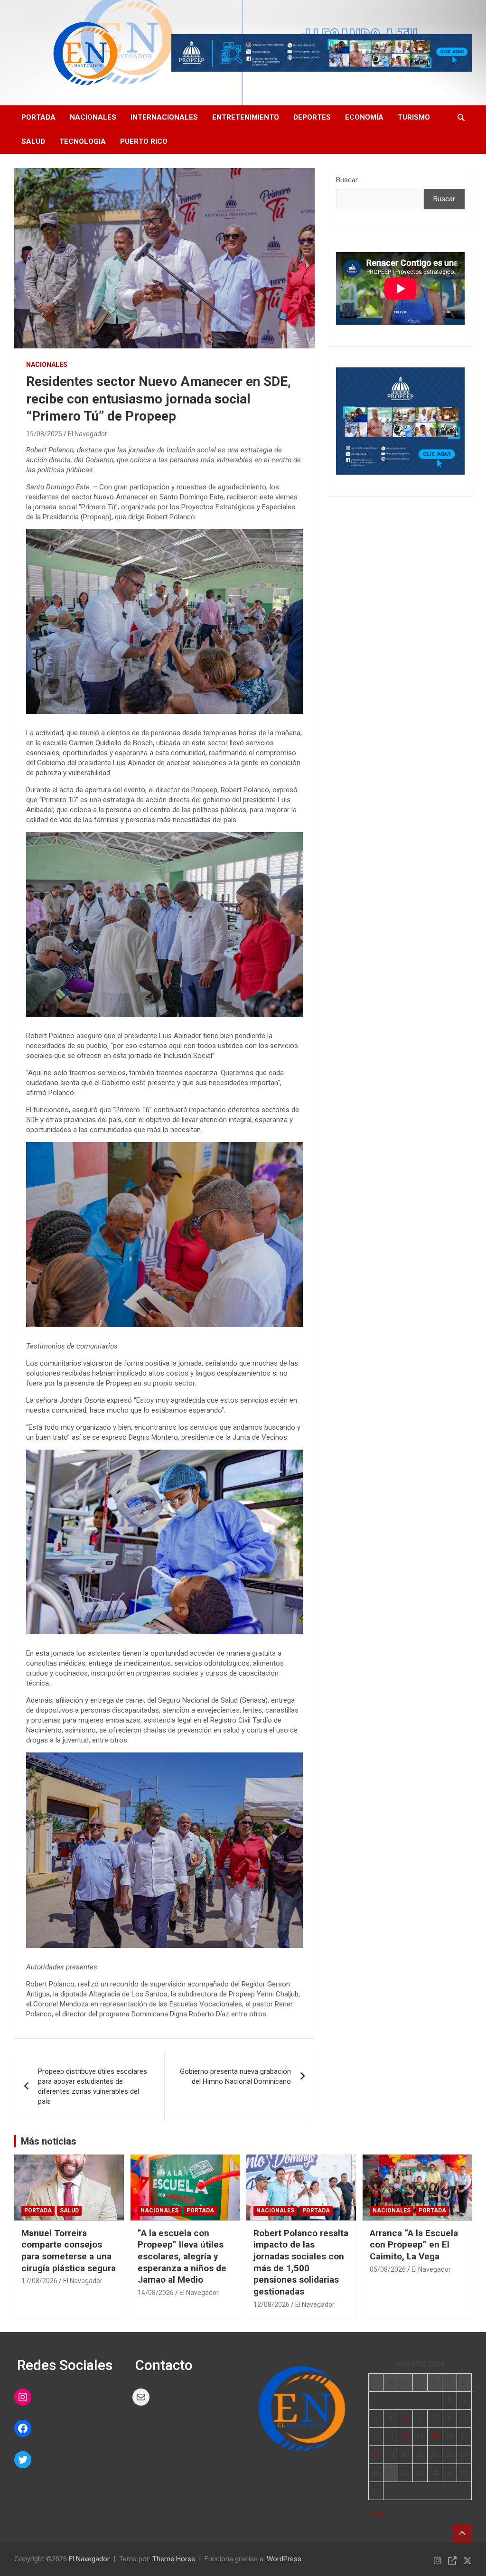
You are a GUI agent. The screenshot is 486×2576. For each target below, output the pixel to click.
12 (405, 2436)
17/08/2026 (39, 2281)
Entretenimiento (246, 117)
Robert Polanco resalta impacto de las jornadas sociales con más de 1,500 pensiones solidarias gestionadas (301, 2262)
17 (376, 2454)
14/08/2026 (156, 2293)
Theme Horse (174, 2559)
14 (435, 2436)
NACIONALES (47, 365)
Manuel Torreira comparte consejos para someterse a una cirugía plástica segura (69, 2251)
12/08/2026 (271, 2304)
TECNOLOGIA (83, 141)
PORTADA (38, 117)
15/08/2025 (44, 434)
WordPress (284, 2559)
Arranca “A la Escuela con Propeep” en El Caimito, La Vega (414, 2245)
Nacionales (93, 117)
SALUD (33, 141)
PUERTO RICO (144, 141)
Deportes (312, 117)
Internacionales (164, 117)
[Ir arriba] (462, 2533)
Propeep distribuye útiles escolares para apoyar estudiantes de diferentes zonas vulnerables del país (93, 2086)
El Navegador (88, 434)
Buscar (347, 180)
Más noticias (49, 2141)
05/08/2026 (388, 2269)
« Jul (375, 2513)
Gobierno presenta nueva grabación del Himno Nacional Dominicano (235, 2076)
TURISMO (414, 117)
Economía (364, 117)
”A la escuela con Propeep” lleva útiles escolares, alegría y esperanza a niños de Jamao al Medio (182, 2257)
